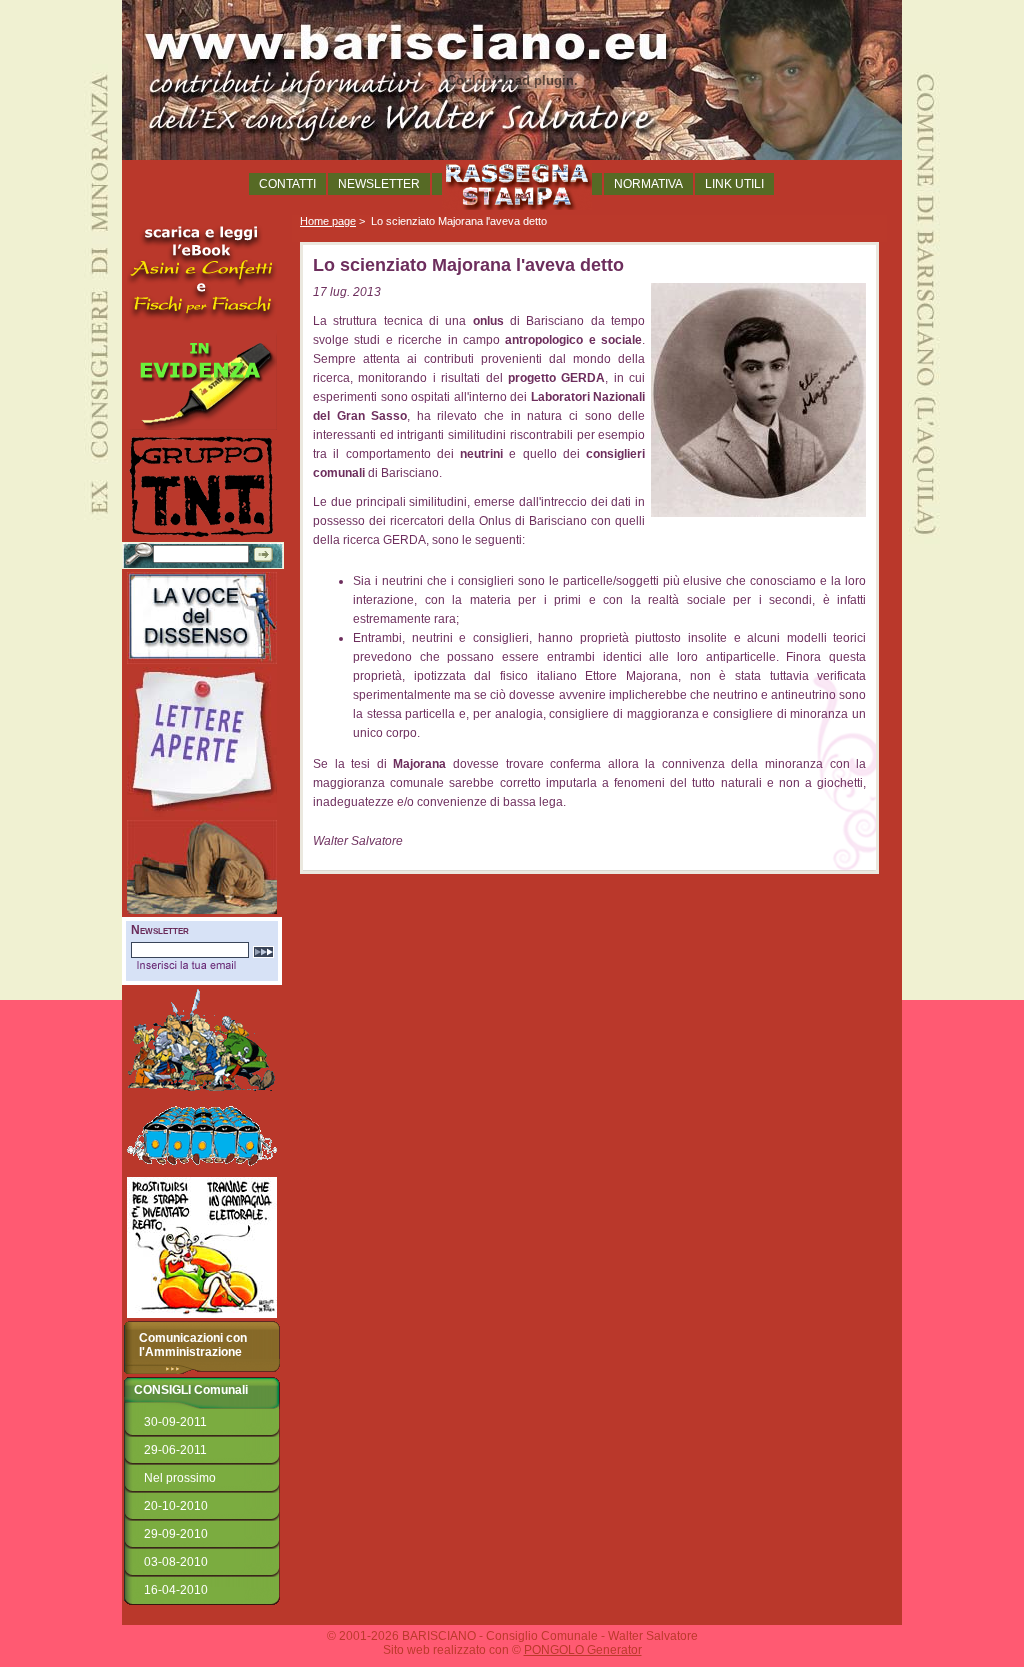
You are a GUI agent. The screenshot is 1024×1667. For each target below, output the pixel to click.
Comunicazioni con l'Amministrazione (193, 1345)
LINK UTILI (734, 184)
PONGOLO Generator (583, 1650)
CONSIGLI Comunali (191, 1390)
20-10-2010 (176, 1506)
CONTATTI (287, 184)
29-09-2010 (176, 1534)
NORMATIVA (648, 184)
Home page (328, 221)
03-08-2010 (176, 1562)
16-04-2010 (176, 1590)
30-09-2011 (175, 1422)
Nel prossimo (180, 1478)
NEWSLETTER (379, 184)
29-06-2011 (175, 1450)
